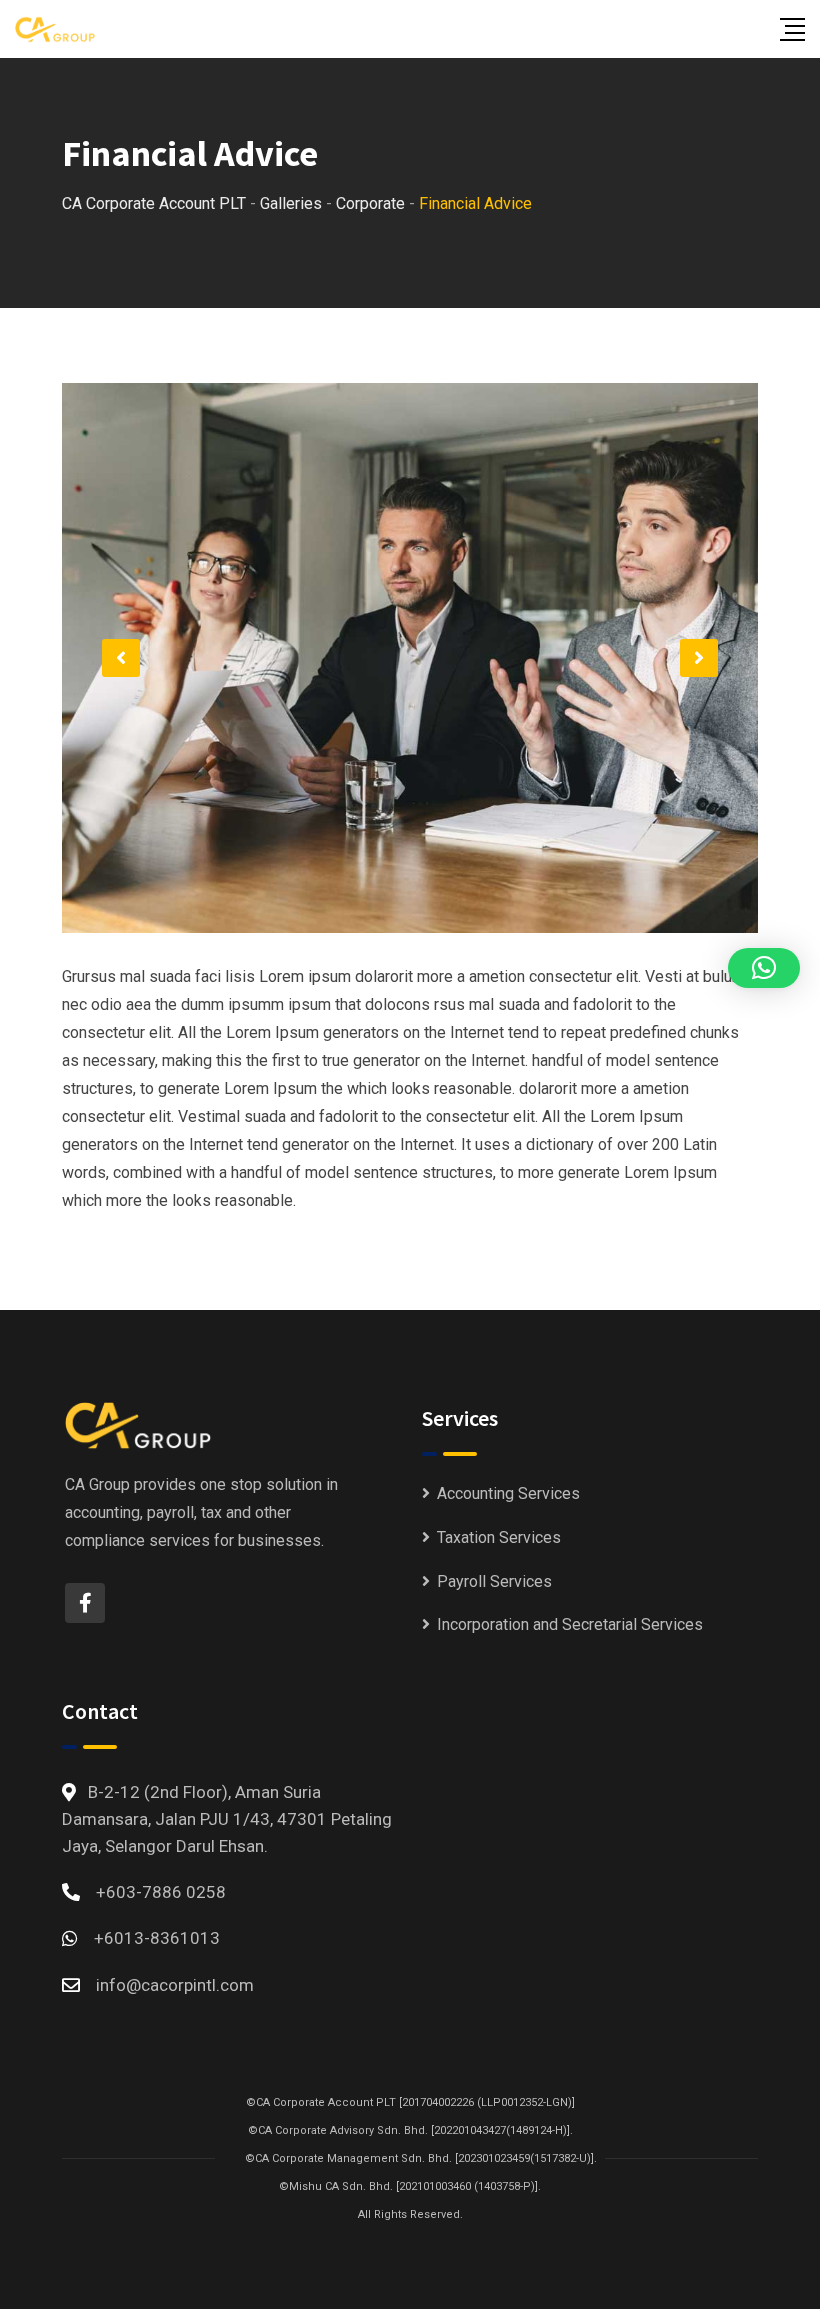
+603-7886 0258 (161, 1892)
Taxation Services (499, 1537)
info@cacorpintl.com (175, 1985)
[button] (121, 658)
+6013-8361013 (157, 1938)
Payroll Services (494, 1581)
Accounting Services (508, 1493)
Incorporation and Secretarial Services (570, 1624)
